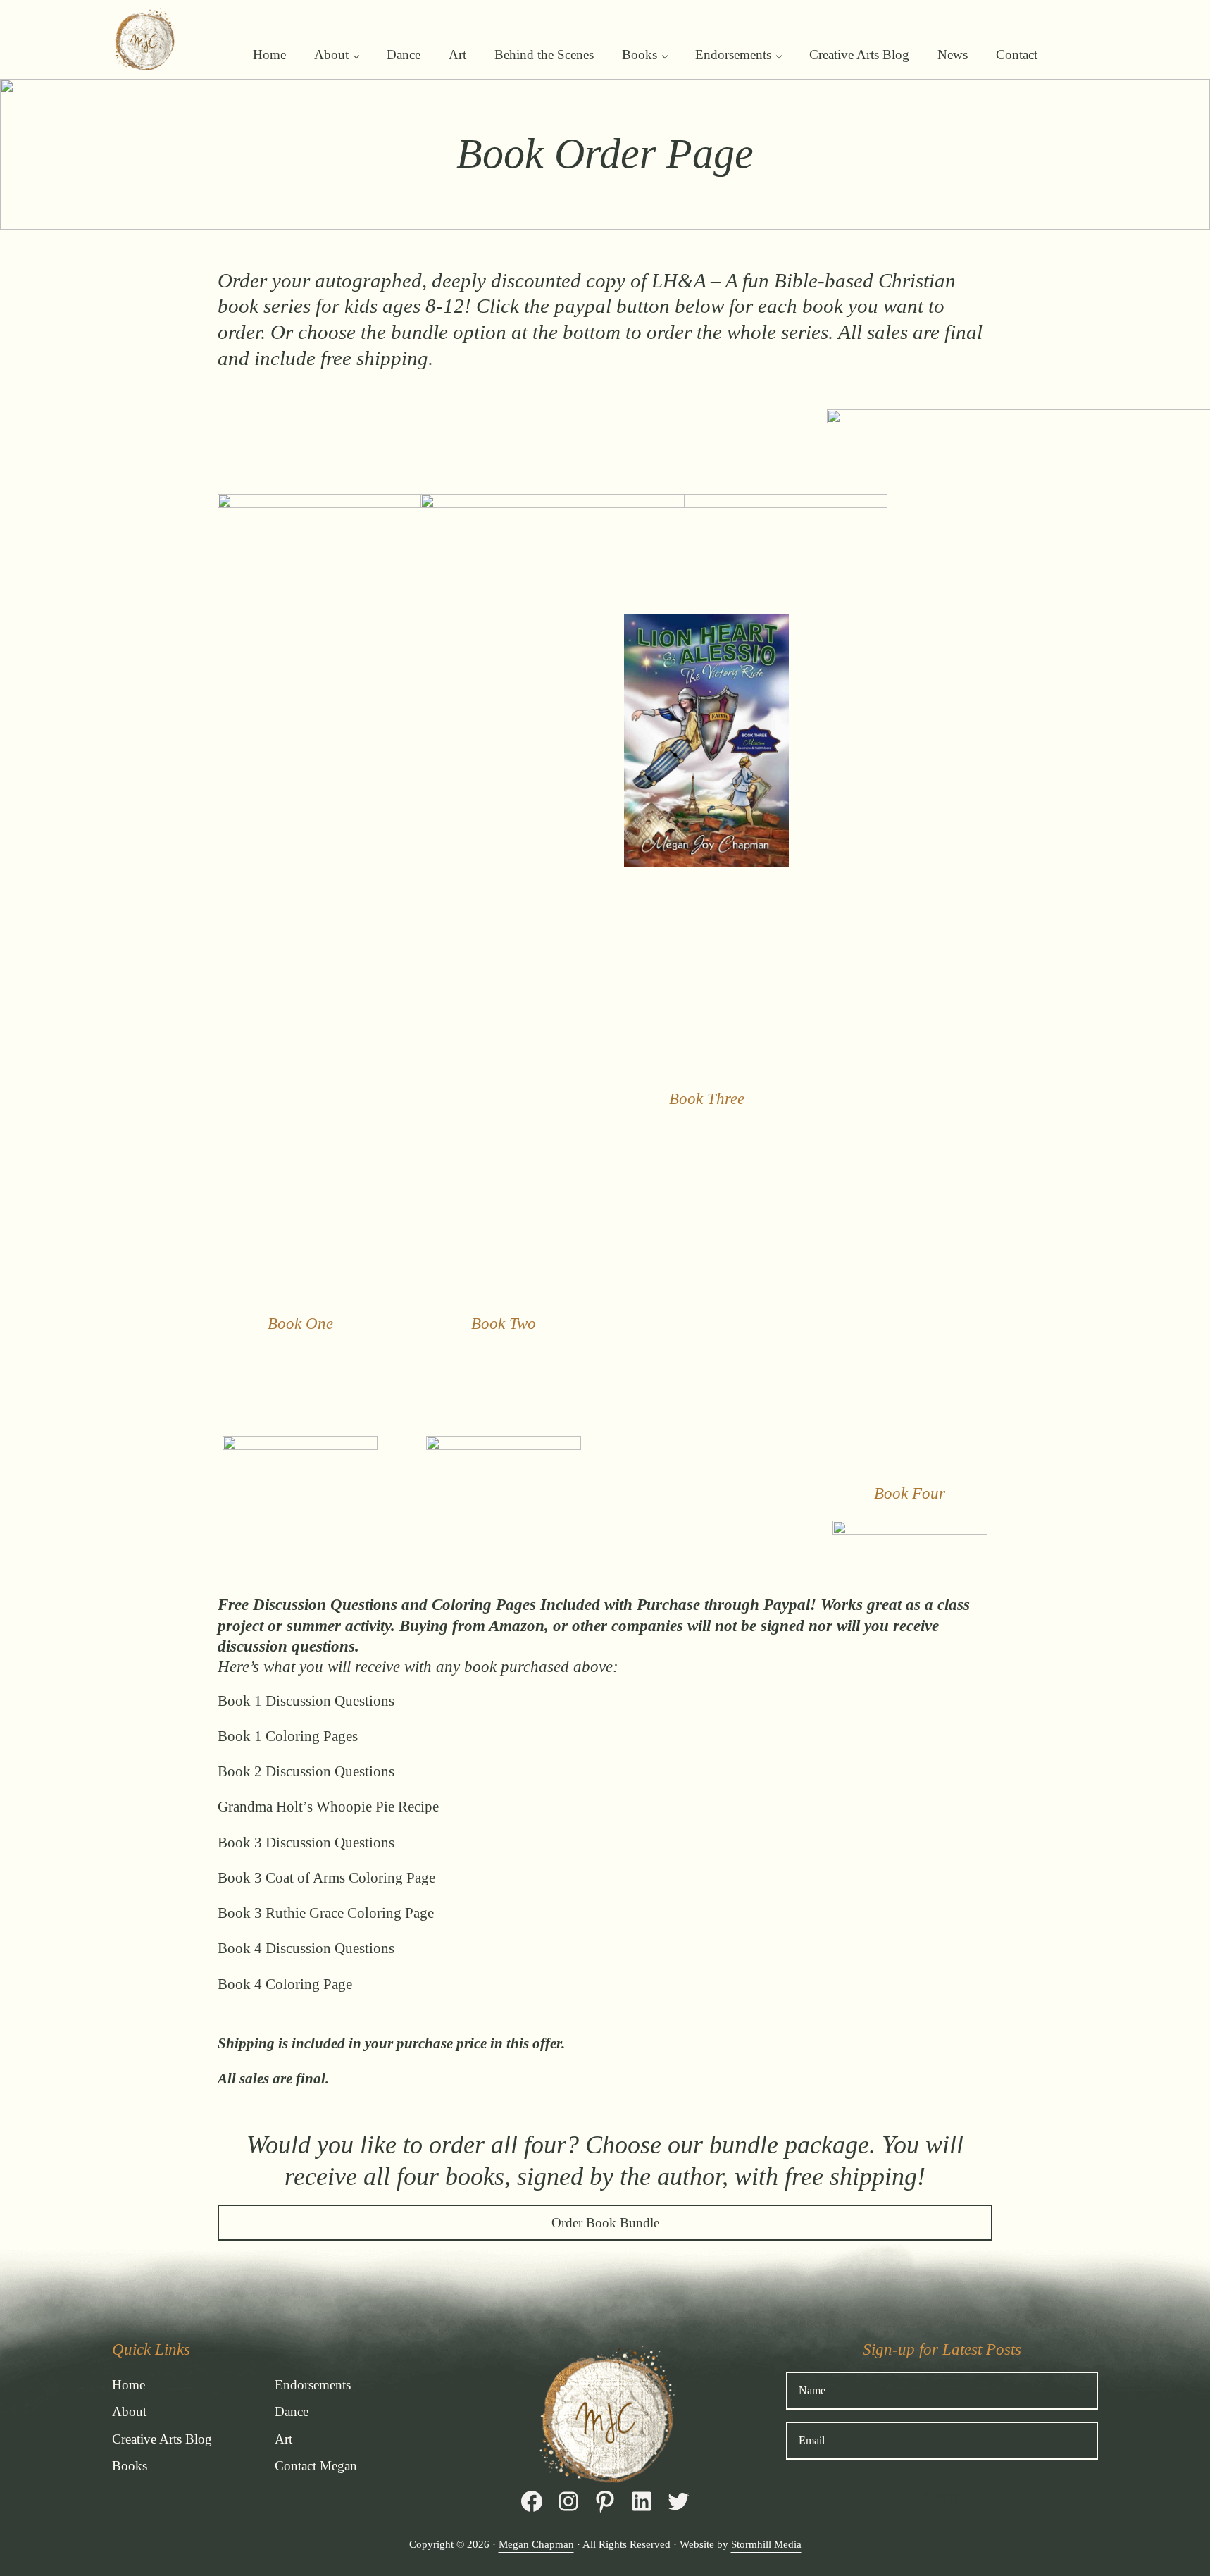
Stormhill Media (766, 2544)
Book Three (707, 1098)
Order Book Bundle (605, 2223)
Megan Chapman (536, 2544)
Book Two (504, 1323)
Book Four (910, 1493)
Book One (300, 1323)
